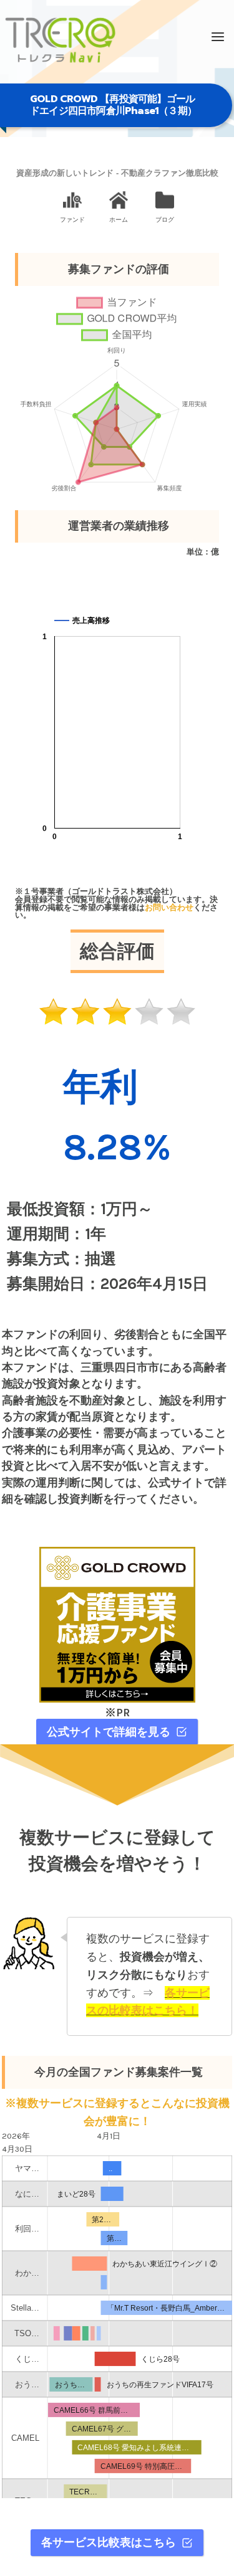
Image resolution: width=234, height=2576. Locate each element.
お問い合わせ (169, 907)
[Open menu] (218, 37)
